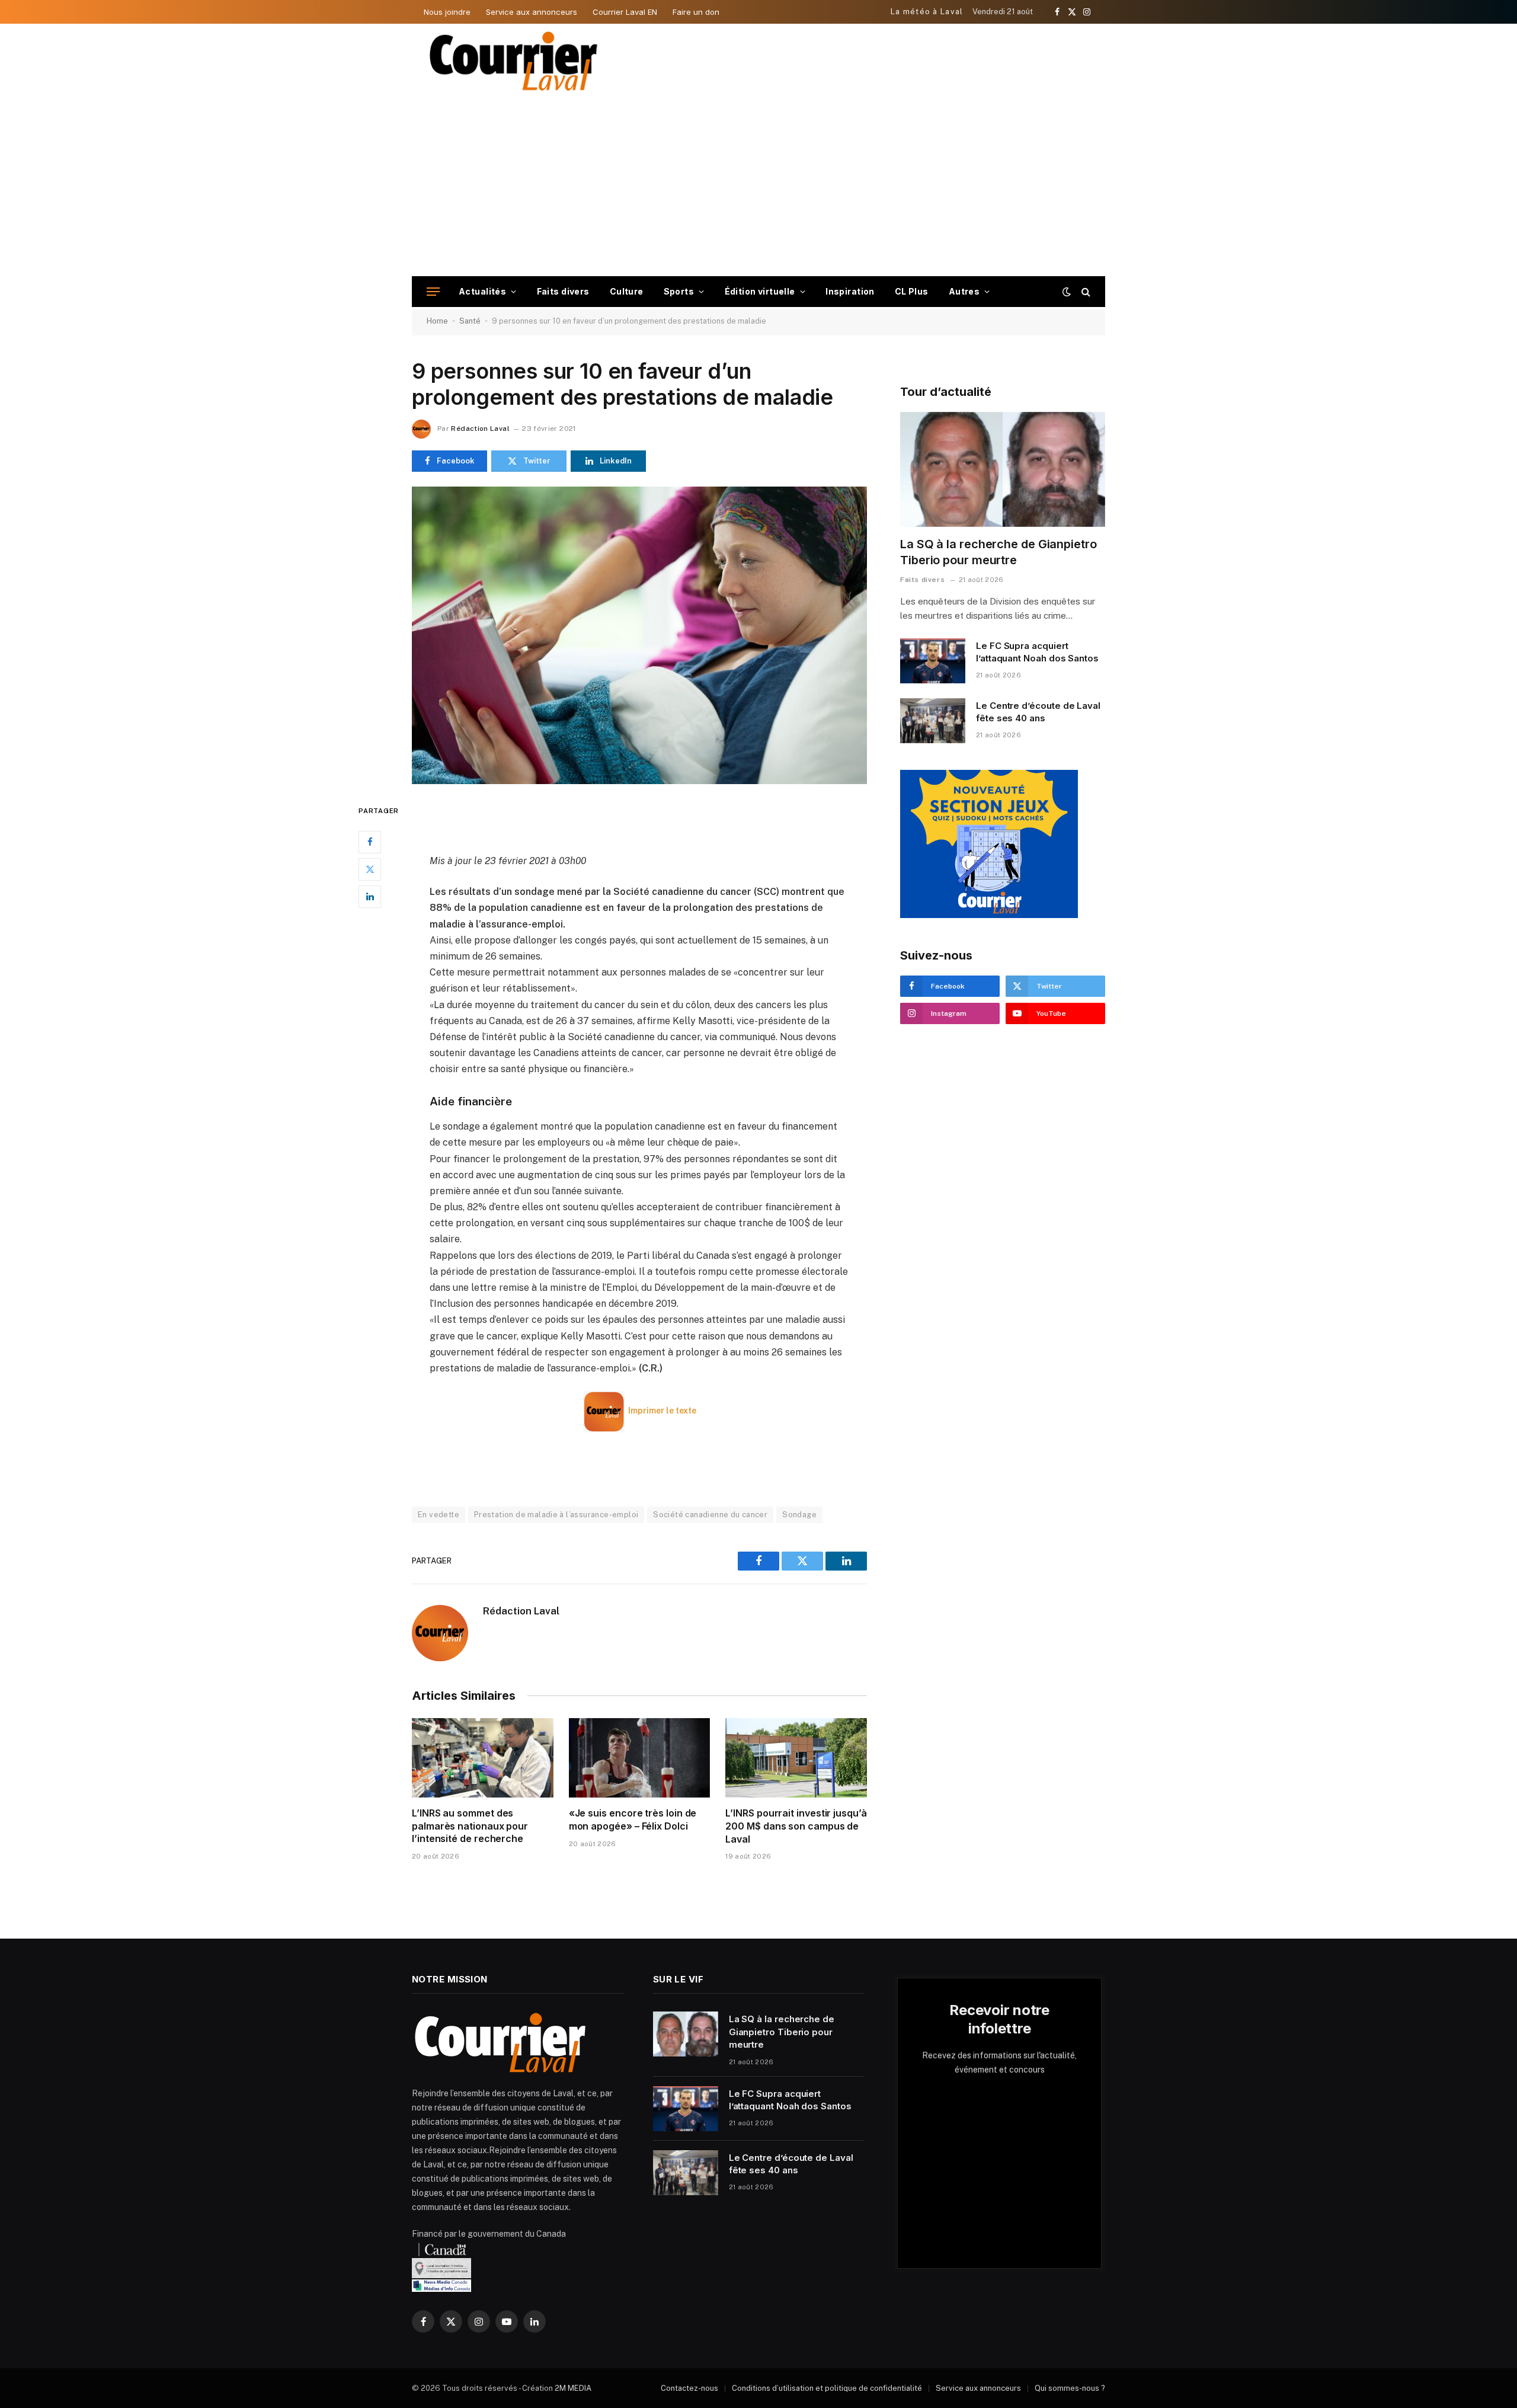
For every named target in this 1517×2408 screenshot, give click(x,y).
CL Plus (912, 291)
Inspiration (850, 291)
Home (437, 321)
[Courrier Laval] (514, 61)
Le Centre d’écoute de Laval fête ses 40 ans (1038, 712)
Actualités (482, 291)
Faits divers (563, 291)
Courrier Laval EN (625, 12)
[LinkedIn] (370, 896)
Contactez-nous (689, 2388)
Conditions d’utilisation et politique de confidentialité (827, 2388)
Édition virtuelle (760, 291)
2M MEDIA (573, 2388)
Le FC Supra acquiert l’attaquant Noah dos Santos (1037, 652)
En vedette (439, 1515)
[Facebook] (370, 842)
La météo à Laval (927, 12)
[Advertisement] (758, 187)
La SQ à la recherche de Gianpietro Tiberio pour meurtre (998, 552)
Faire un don (696, 12)
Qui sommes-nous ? (1070, 2388)
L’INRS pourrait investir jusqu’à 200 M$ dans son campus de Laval (796, 1826)
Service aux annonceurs (532, 12)
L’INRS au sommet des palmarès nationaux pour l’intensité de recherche (470, 1826)
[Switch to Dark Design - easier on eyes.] (1067, 292)
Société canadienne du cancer (710, 1515)
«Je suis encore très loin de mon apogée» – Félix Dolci (633, 1819)
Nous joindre (447, 12)
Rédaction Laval (480, 428)
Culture (627, 291)
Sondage (799, 1515)
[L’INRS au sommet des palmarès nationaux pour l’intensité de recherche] (483, 1758)
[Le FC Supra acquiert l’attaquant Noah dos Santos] (933, 661)
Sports (679, 291)
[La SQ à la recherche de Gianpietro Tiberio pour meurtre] (1003, 470)
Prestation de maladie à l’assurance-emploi (556, 1515)
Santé (470, 321)
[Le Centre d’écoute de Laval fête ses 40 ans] (933, 721)
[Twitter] (370, 869)
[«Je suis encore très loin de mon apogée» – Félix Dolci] (640, 1758)
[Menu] (433, 292)
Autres (964, 291)
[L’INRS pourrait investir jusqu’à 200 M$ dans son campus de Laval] (796, 1758)
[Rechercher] (1085, 292)
